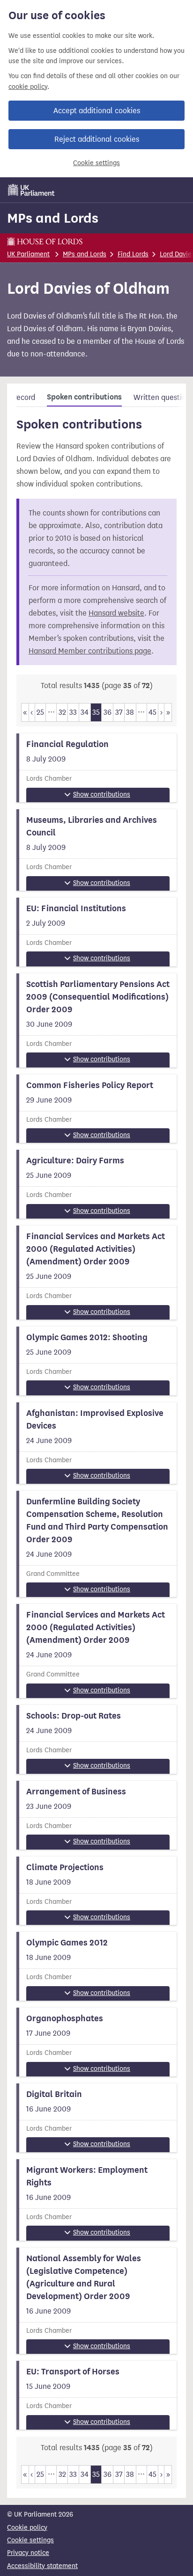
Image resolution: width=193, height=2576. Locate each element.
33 (73, 712)
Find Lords (133, 254)
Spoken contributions (84, 397)
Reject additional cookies (97, 139)
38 (130, 712)
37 (119, 712)
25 (40, 712)
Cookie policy (27, 2528)
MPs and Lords (53, 218)
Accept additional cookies (97, 111)
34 (85, 712)
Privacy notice (28, 2553)
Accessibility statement (42, 2566)
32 (62, 712)
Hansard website (116, 613)
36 (108, 712)
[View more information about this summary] (96, 768)
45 (152, 712)
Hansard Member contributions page (90, 651)
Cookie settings (96, 163)
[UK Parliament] (31, 190)
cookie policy (28, 87)
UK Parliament (28, 254)
